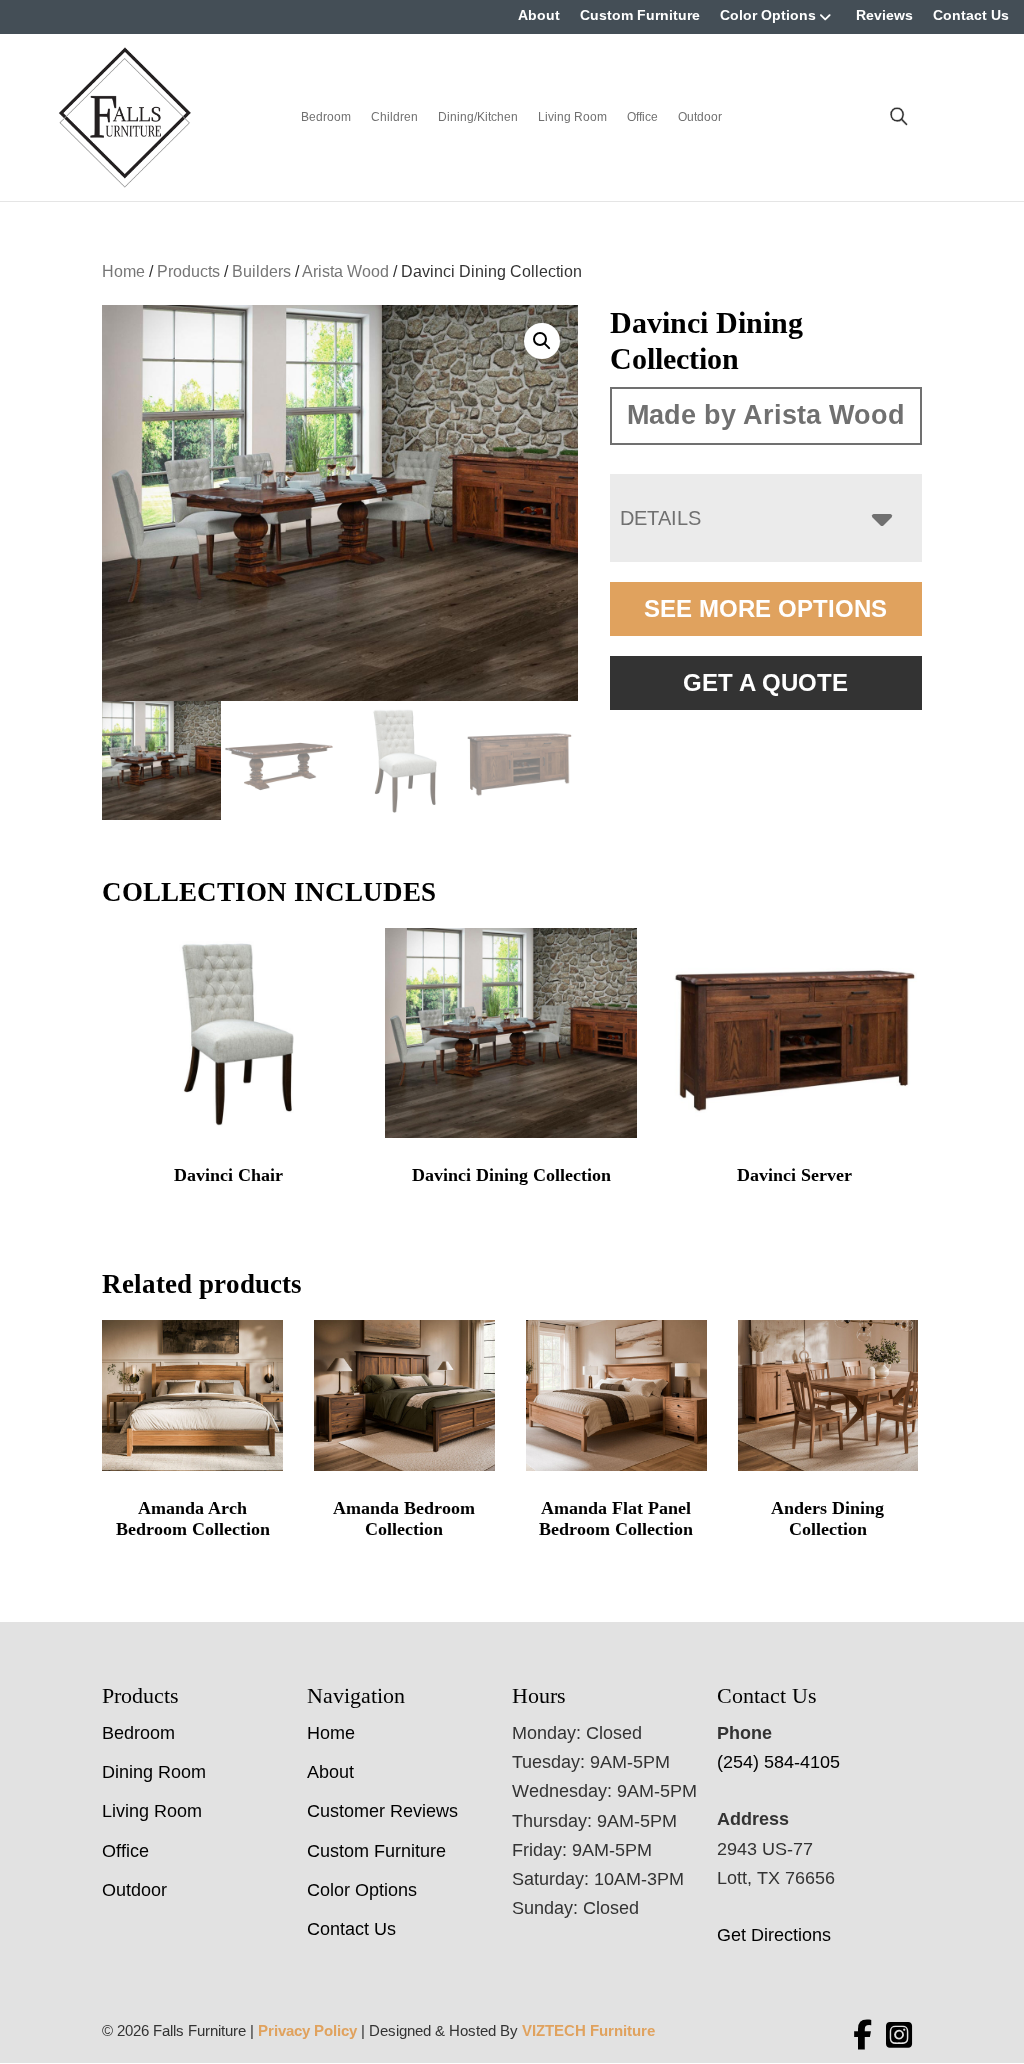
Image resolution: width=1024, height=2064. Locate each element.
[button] (542, 341)
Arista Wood (345, 271)
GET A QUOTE (765, 682)
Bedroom (326, 117)
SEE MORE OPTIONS (765, 608)
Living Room (572, 117)
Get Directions (774, 1935)
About (539, 15)
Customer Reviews (382, 1811)
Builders (261, 271)
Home (123, 271)
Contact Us (971, 15)
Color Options (768, 15)
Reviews (884, 15)
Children (394, 117)
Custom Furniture (640, 15)
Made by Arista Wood (766, 415)
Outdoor (700, 117)
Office (642, 117)
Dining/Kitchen (478, 117)
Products (188, 271)
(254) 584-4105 (778, 1762)
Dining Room (154, 1772)
